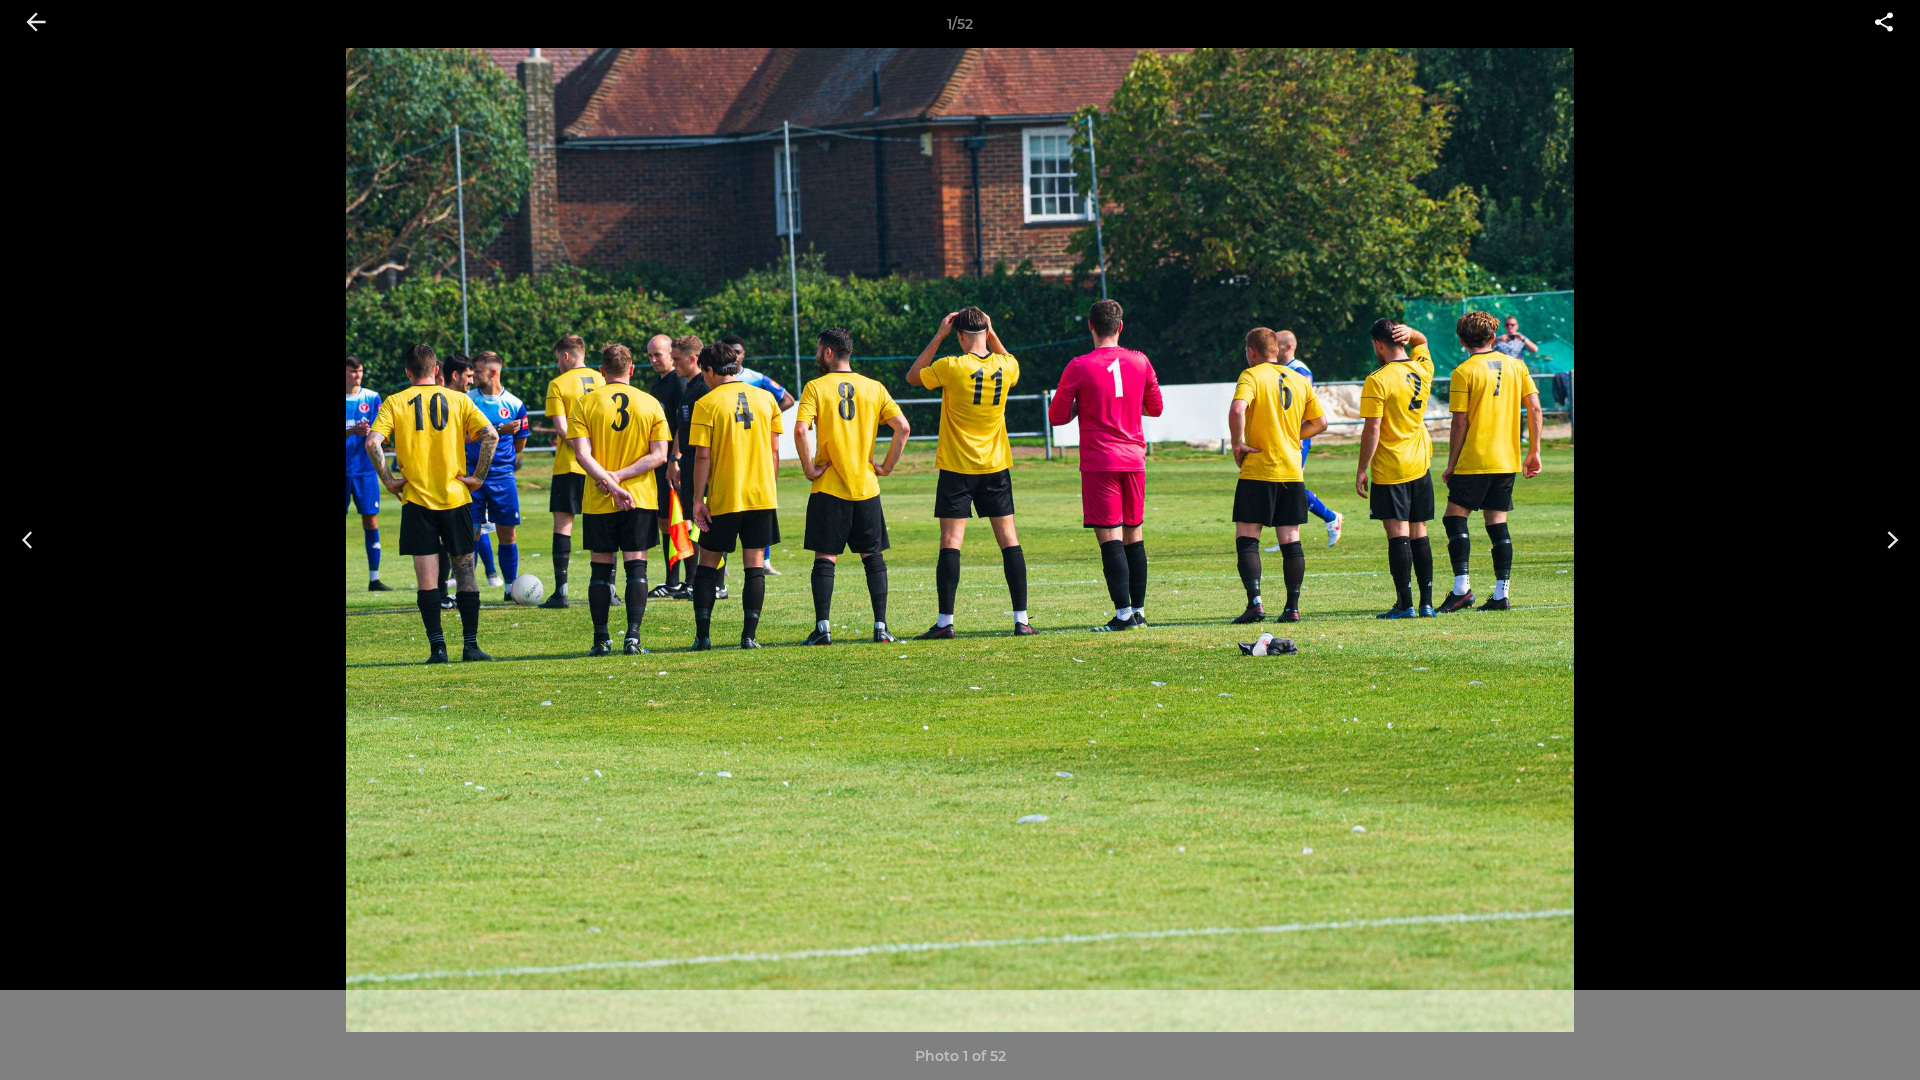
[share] (1884, 24)
